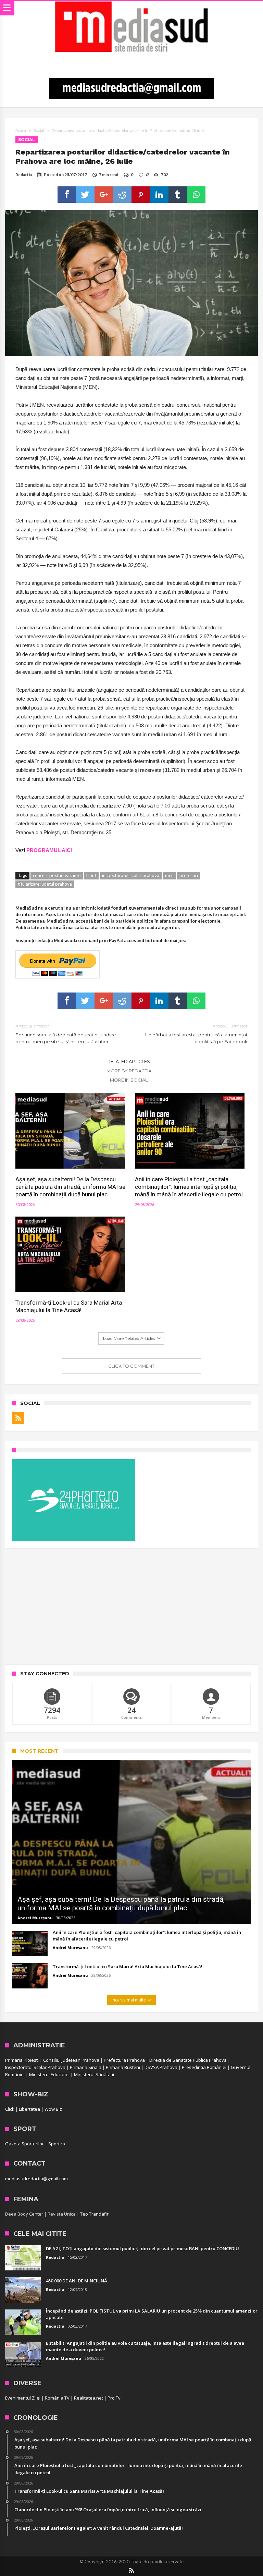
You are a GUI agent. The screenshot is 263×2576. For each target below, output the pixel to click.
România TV (57, 2398)
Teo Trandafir (94, 2214)
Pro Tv (114, 2398)
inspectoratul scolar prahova (131, 875)
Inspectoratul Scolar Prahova (35, 2067)
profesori (189, 875)
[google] (104, 195)
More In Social (129, 1080)
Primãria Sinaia (86, 2067)
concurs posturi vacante (57, 875)
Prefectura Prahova (124, 2060)
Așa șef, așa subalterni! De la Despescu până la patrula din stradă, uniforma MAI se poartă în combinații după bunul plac (70, 1187)
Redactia (24, 175)
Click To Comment (131, 1366)
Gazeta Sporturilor (24, 2144)
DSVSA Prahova (161, 2067)
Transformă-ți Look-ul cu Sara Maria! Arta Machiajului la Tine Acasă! (69, 1306)
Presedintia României (204, 2067)
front (91, 875)
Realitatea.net (89, 2398)
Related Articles (129, 1061)
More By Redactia (129, 1071)
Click (10, 2109)
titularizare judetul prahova (45, 884)
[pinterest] (141, 195)
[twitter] (85, 195)
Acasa (21, 131)
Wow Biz (53, 2109)
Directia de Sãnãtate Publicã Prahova (188, 2060)
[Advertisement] (131, 1606)
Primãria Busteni (123, 2067)
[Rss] (18, 1418)
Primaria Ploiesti (22, 2060)
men (169, 875)
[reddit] (122, 195)
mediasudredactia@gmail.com (36, 2179)
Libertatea (29, 2109)
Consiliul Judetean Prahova (71, 2060)
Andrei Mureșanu (35, 1918)
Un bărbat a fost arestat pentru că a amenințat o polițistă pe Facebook (196, 1034)
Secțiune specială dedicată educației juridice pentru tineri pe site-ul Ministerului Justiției (66, 1034)
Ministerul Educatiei (49, 2074)
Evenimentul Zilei (23, 2398)
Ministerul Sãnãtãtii (94, 2074)
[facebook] (67, 195)
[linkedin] (159, 195)
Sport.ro (57, 2144)
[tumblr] (178, 195)
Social (39, 131)
